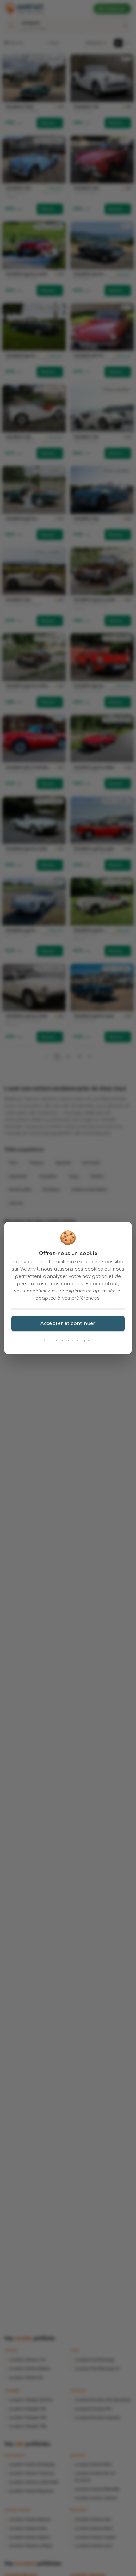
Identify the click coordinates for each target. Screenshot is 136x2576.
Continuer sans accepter (68, 1340)
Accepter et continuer (68, 1323)
